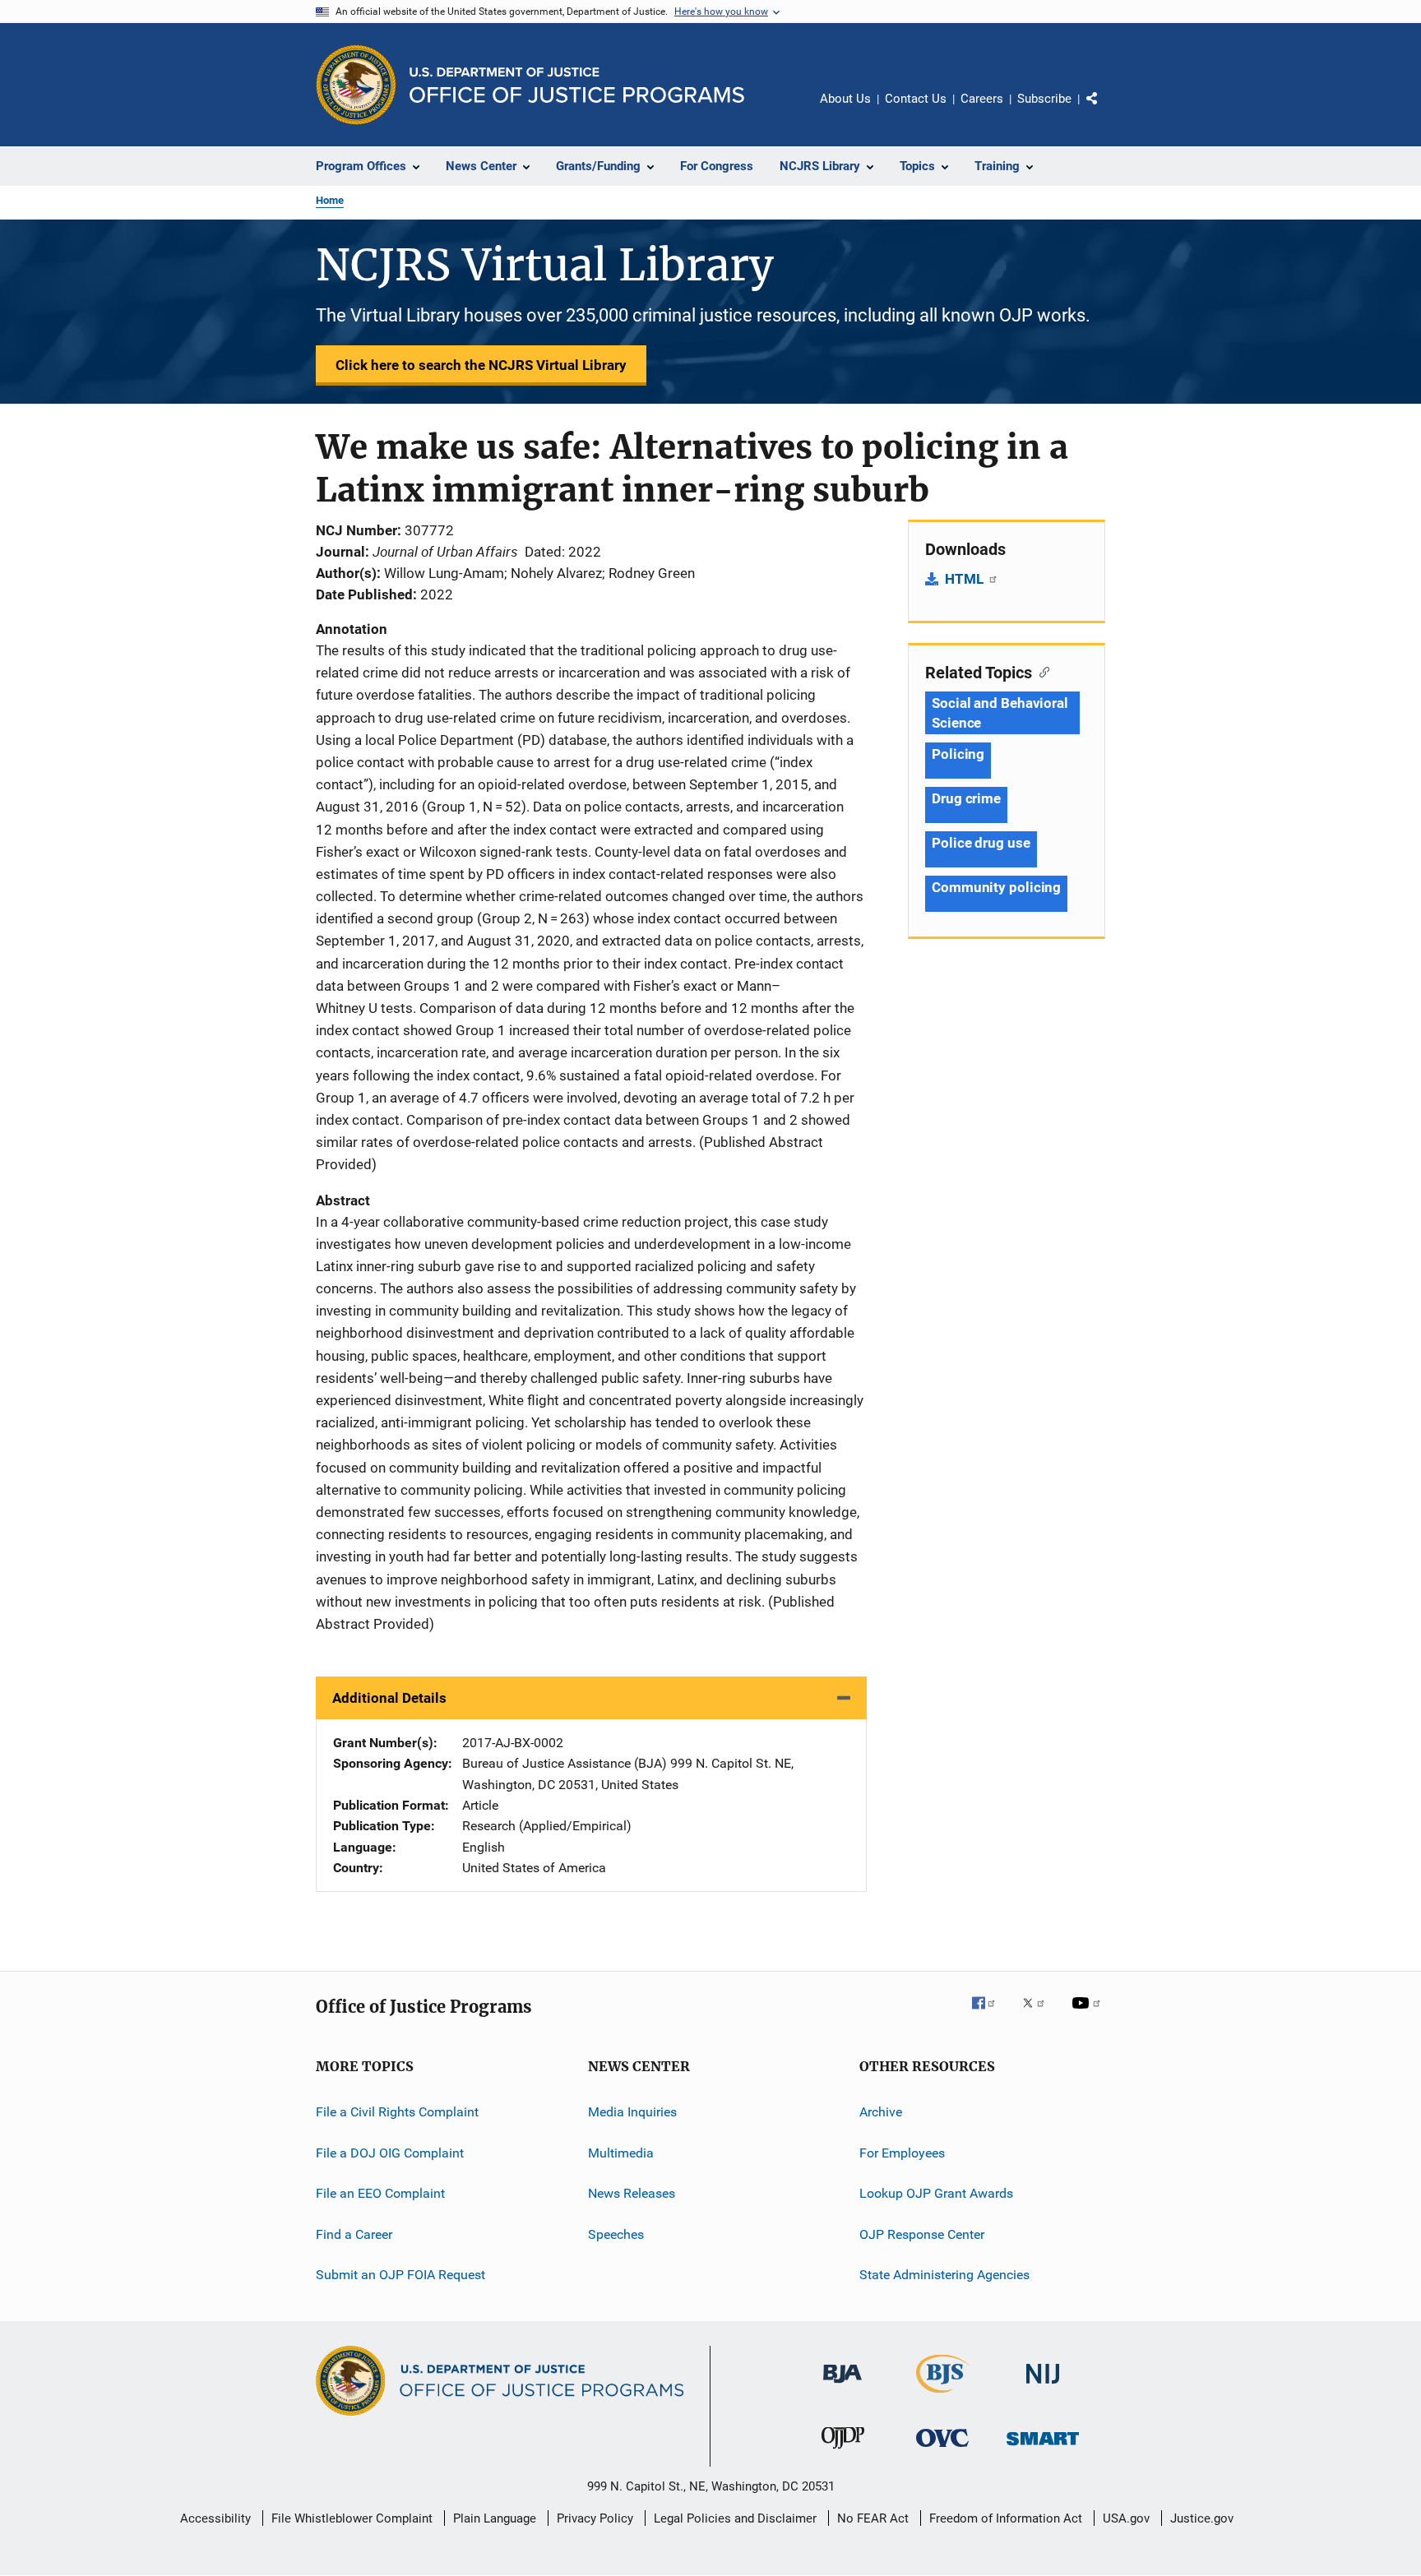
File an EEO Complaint (380, 2193)
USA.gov (1126, 2518)
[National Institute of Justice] (1043, 2386)
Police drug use (981, 843)
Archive (881, 2112)
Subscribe (1044, 99)
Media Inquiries (632, 2112)
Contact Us (916, 99)
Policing (958, 754)
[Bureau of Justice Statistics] (943, 2396)
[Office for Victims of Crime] (942, 2450)
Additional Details (389, 1698)
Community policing (996, 887)
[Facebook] (990, 2014)
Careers (982, 99)
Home (330, 200)
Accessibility (215, 2518)
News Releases (632, 2193)
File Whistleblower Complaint (352, 2518)
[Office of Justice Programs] (356, 85)
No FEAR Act (873, 2518)
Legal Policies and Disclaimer (735, 2518)
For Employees (902, 2153)
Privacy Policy (595, 2518)
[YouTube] (1089, 2014)
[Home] (577, 85)
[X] (1039, 2014)
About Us (845, 99)
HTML (966, 579)
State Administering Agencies (944, 2275)
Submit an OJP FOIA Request (400, 2275)
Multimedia (621, 2153)
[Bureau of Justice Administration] (842, 2386)
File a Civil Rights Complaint (397, 2112)
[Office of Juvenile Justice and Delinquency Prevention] (843, 2452)
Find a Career (354, 2234)
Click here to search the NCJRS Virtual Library (481, 365)
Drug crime (966, 798)
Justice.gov (1202, 2518)
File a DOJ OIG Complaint (390, 2153)
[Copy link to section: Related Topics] (1041, 671)
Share (1105, 110)
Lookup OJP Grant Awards (936, 2193)
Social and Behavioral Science (1000, 713)
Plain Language (495, 2518)
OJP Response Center (922, 2234)
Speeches (616, 2234)
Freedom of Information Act (1006, 2518)
